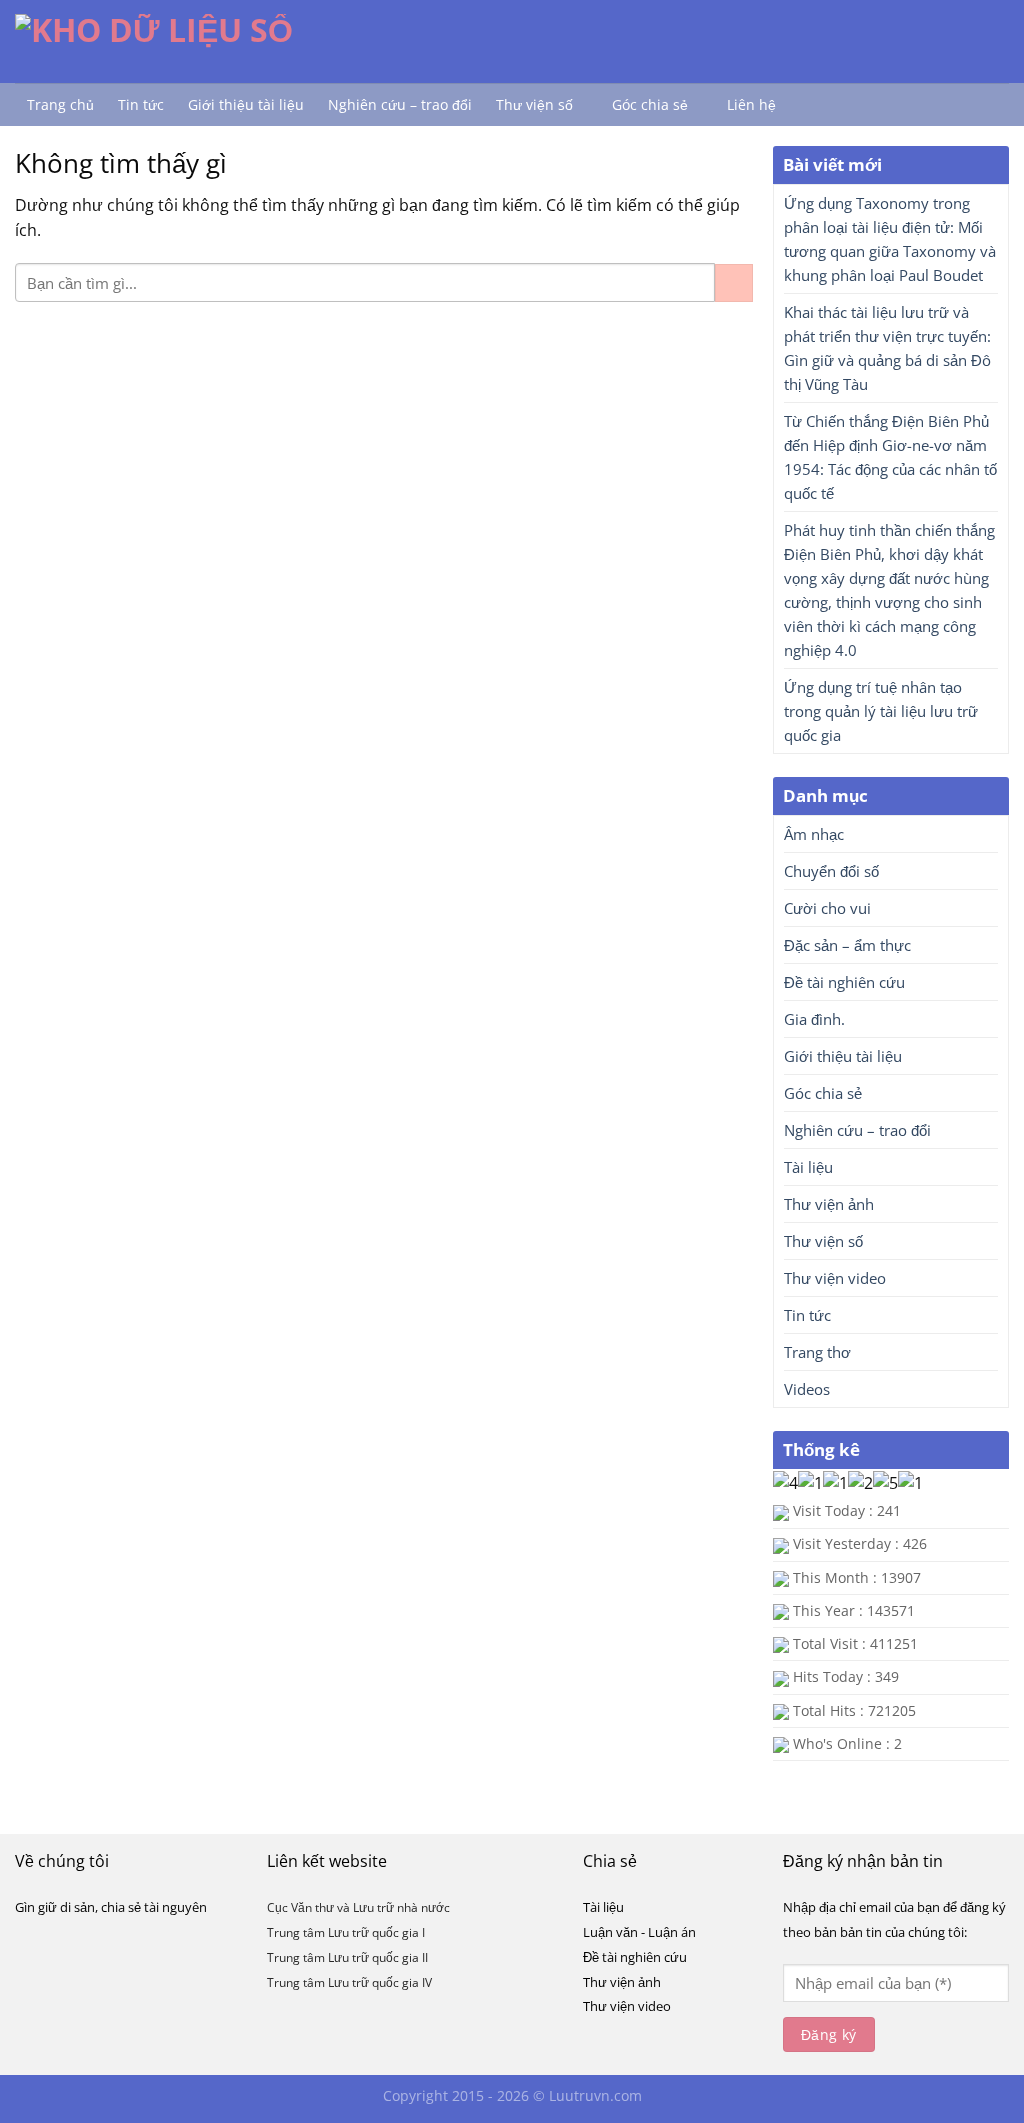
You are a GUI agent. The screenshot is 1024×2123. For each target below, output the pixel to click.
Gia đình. (814, 1019)
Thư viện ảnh (829, 1204)
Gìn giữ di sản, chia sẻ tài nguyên (111, 1907)
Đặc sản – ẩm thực (847, 945)
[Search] (808, 104)
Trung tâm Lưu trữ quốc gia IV (349, 1982)
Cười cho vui (827, 908)
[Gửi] (734, 283)
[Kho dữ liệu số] (183, 41)
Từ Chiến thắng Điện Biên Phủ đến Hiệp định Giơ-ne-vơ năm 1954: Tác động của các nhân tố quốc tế (890, 457)
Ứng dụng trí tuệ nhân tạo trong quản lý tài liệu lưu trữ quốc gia (881, 711)
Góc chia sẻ (650, 104)
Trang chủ (60, 104)
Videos (807, 1389)
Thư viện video (835, 1278)
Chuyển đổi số (831, 871)
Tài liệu (808, 1167)
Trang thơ (817, 1352)
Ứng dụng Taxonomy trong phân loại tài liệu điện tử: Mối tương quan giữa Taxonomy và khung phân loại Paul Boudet (890, 239)
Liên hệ (751, 104)
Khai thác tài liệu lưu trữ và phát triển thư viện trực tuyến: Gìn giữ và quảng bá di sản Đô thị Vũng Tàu (887, 348)
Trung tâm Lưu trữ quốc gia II (347, 1957)
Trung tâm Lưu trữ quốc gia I (346, 1932)
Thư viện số (534, 104)
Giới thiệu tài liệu (246, 104)
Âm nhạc (814, 834)
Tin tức (141, 104)
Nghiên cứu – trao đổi (400, 104)
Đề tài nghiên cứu (844, 982)
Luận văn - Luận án (639, 1932)
